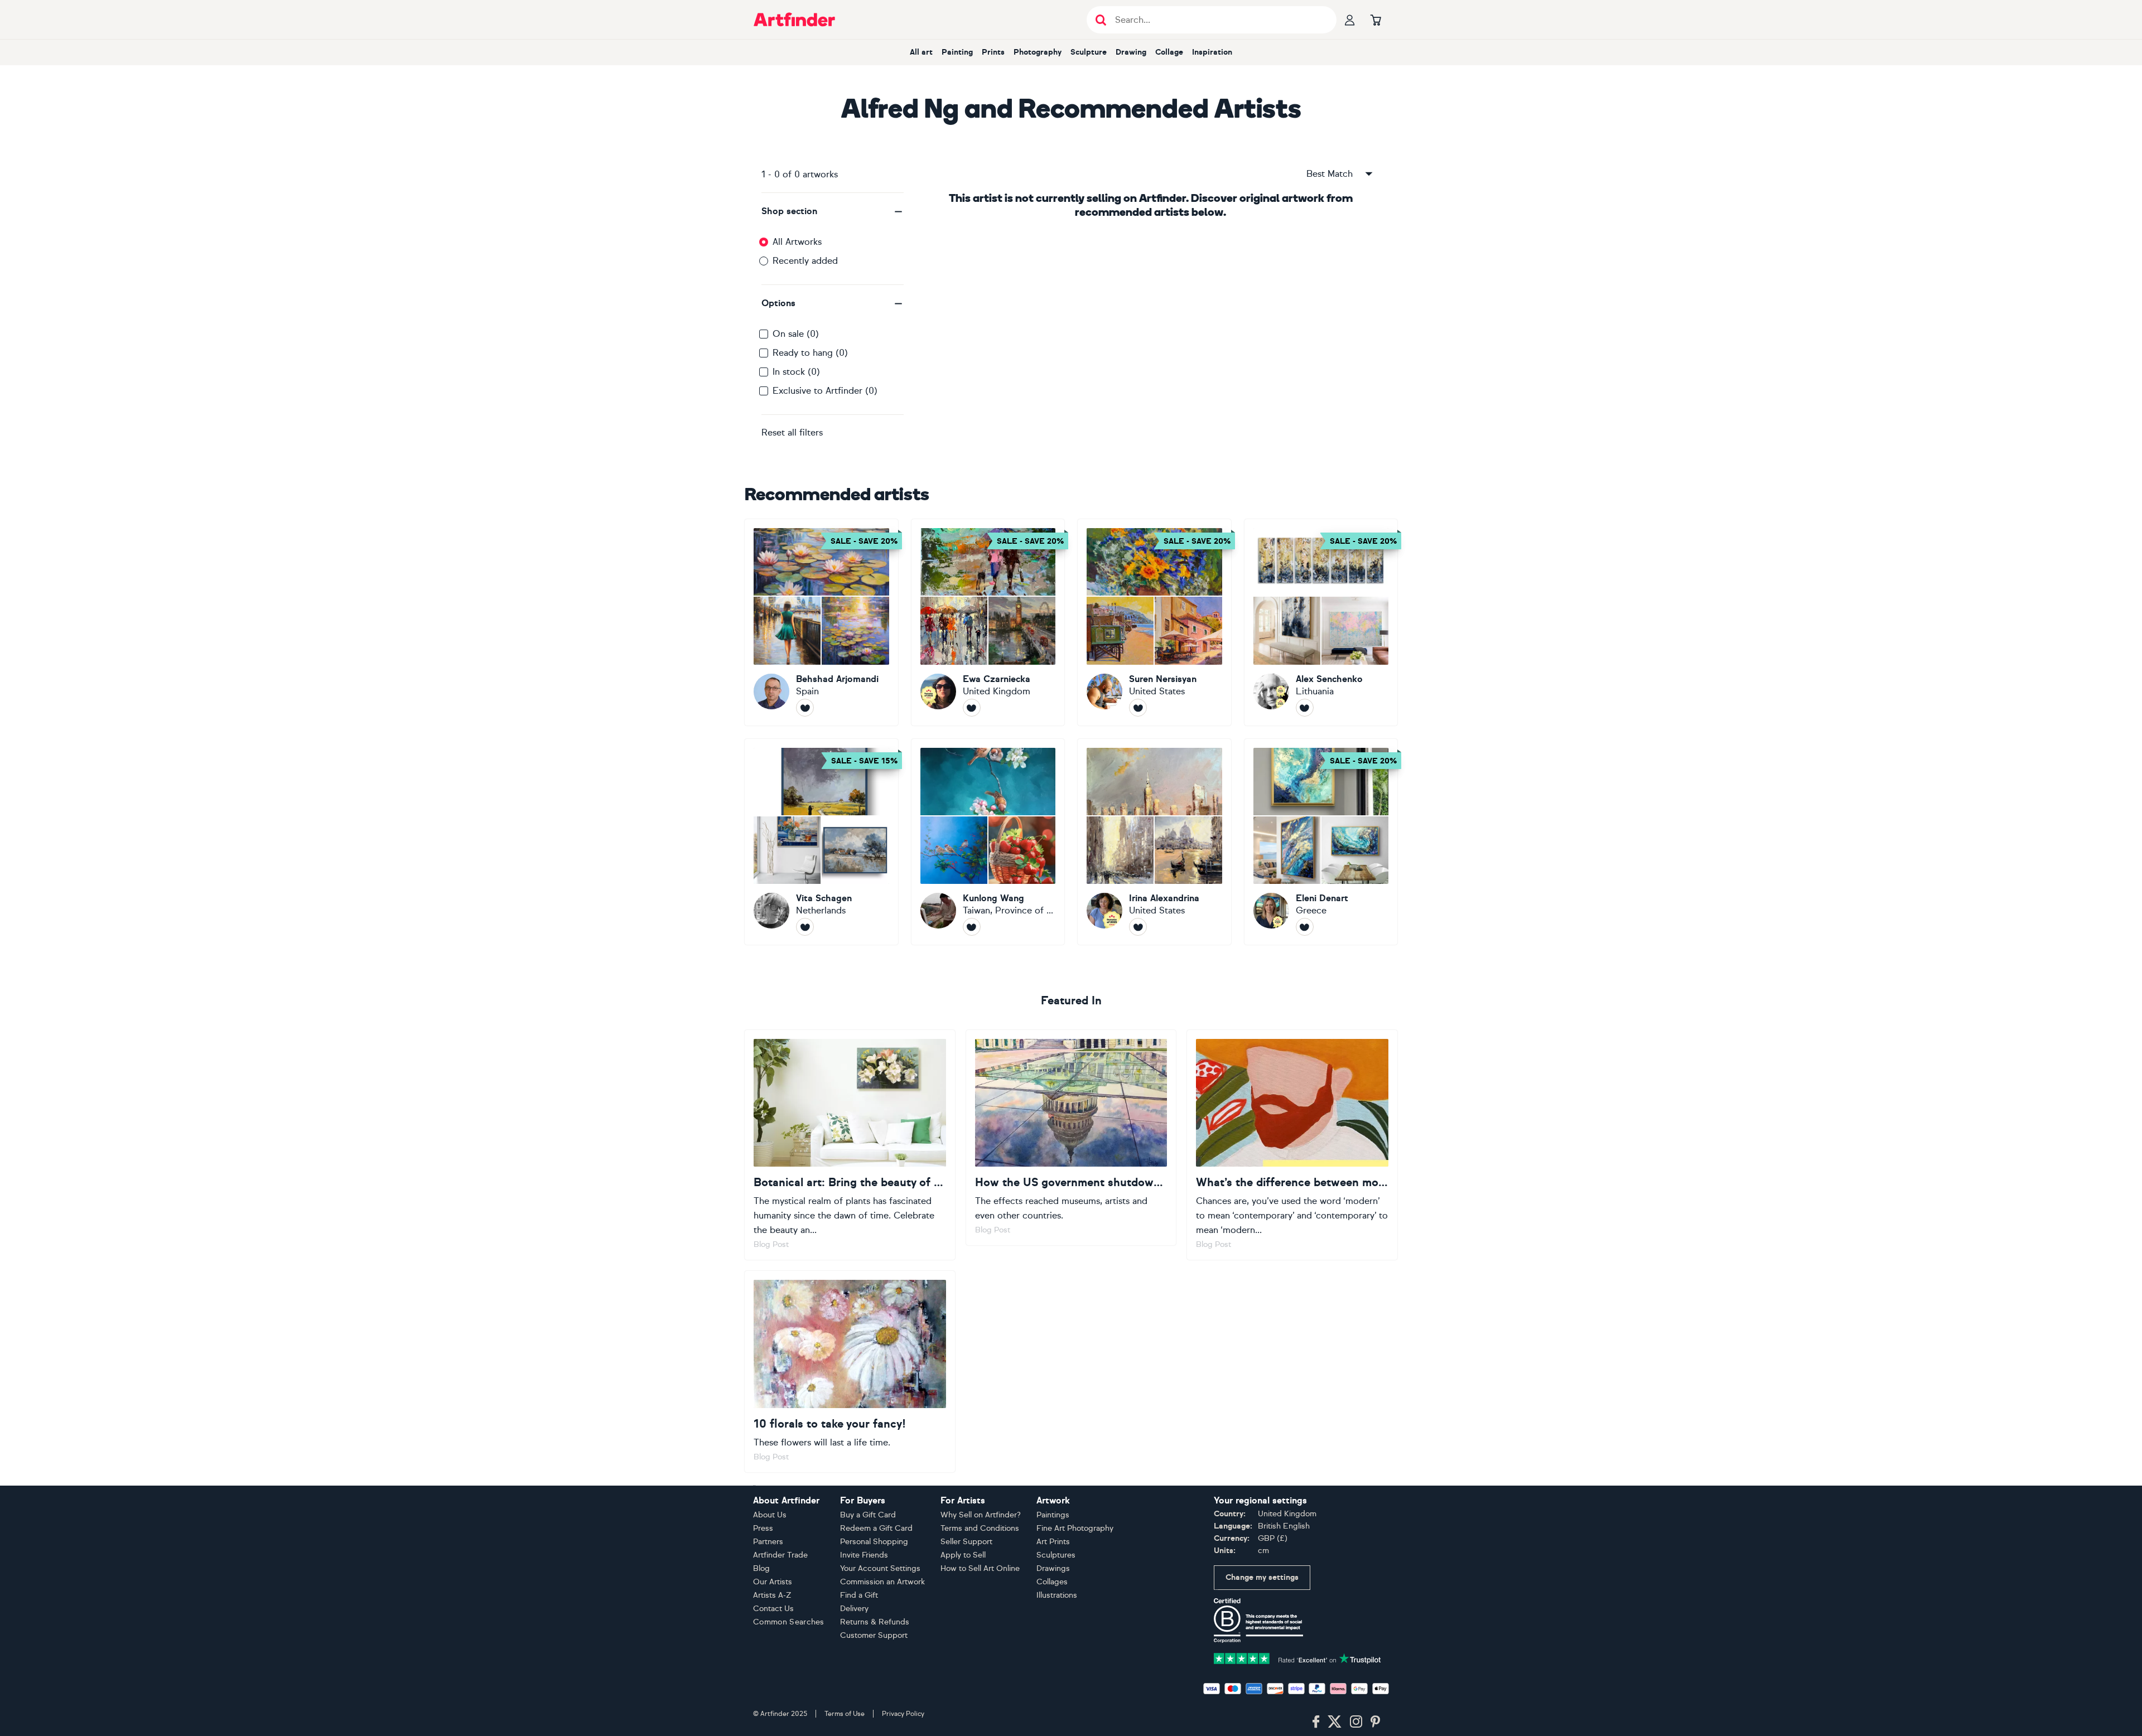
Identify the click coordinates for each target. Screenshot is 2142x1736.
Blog (761, 1568)
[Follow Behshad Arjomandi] (805, 708)
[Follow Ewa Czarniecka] (972, 708)
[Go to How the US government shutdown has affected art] (1071, 1138)
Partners (768, 1542)
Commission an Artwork (882, 1582)
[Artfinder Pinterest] (1376, 1722)
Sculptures (1056, 1555)
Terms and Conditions (980, 1528)
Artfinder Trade (780, 1555)
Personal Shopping (874, 1542)
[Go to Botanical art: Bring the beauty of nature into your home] (850, 1145)
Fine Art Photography (1075, 1528)
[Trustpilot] (1297, 1658)
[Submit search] (1101, 20)
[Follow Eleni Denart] (1305, 927)
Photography (1038, 52)
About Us (770, 1515)
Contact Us (773, 1609)
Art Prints (1053, 1542)
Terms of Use (845, 1714)
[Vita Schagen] (821, 842)
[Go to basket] (1376, 20)
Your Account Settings (880, 1568)
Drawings (1053, 1568)
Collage (1169, 52)
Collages (1052, 1582)
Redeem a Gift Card (876, 1528)
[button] (833, 211)
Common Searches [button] (789, 1622)
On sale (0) (796, 334)
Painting (957, 52)
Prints (993, 52)
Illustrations (1057, 1595)
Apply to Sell (963, 1555)
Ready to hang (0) (810, 353)
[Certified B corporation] (1258, 1620)
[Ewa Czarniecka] (988, 622)
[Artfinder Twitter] (1335, 1722)
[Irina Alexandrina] (1154, 842)
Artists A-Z (772, 1595)
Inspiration (1212, 52)
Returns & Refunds (875, 1622)
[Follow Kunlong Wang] (972, 927)
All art (921, 52)
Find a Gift (859, 1595)
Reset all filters (792, 432)
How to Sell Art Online (980, 1568)
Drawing (1131, 52)
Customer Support (874, 1635)
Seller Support (966, 1542)
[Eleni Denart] (1321, 842)
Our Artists (773, 1582)
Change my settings (1262, 1577)
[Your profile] (1350, 20)
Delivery (854, 1609)
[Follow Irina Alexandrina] (1138, 927)
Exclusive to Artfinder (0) (825, 391)
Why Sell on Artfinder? (981, 1515)
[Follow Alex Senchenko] (1305, 708)
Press (763, 1528)
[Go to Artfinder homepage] (794, 20)
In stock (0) (796, 372)
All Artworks (797, 242)
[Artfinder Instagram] (1356, 1722)
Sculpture (1089, 52)
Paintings (1053, 1515)
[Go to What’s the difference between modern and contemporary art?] (1292, 1145)
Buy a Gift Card (868, 1515)
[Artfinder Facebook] (1316, 1722)
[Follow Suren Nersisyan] (1138, 708)
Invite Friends (864, 1555)
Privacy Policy (903, 1714)
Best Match (1330, 174)
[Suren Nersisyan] (1154, 622)
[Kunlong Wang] (988, 842)
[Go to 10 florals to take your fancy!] (850, 1371)
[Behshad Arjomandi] (821, 622)
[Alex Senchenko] (1321, 622)
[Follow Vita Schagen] (805, 927)
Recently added (805, 261)
